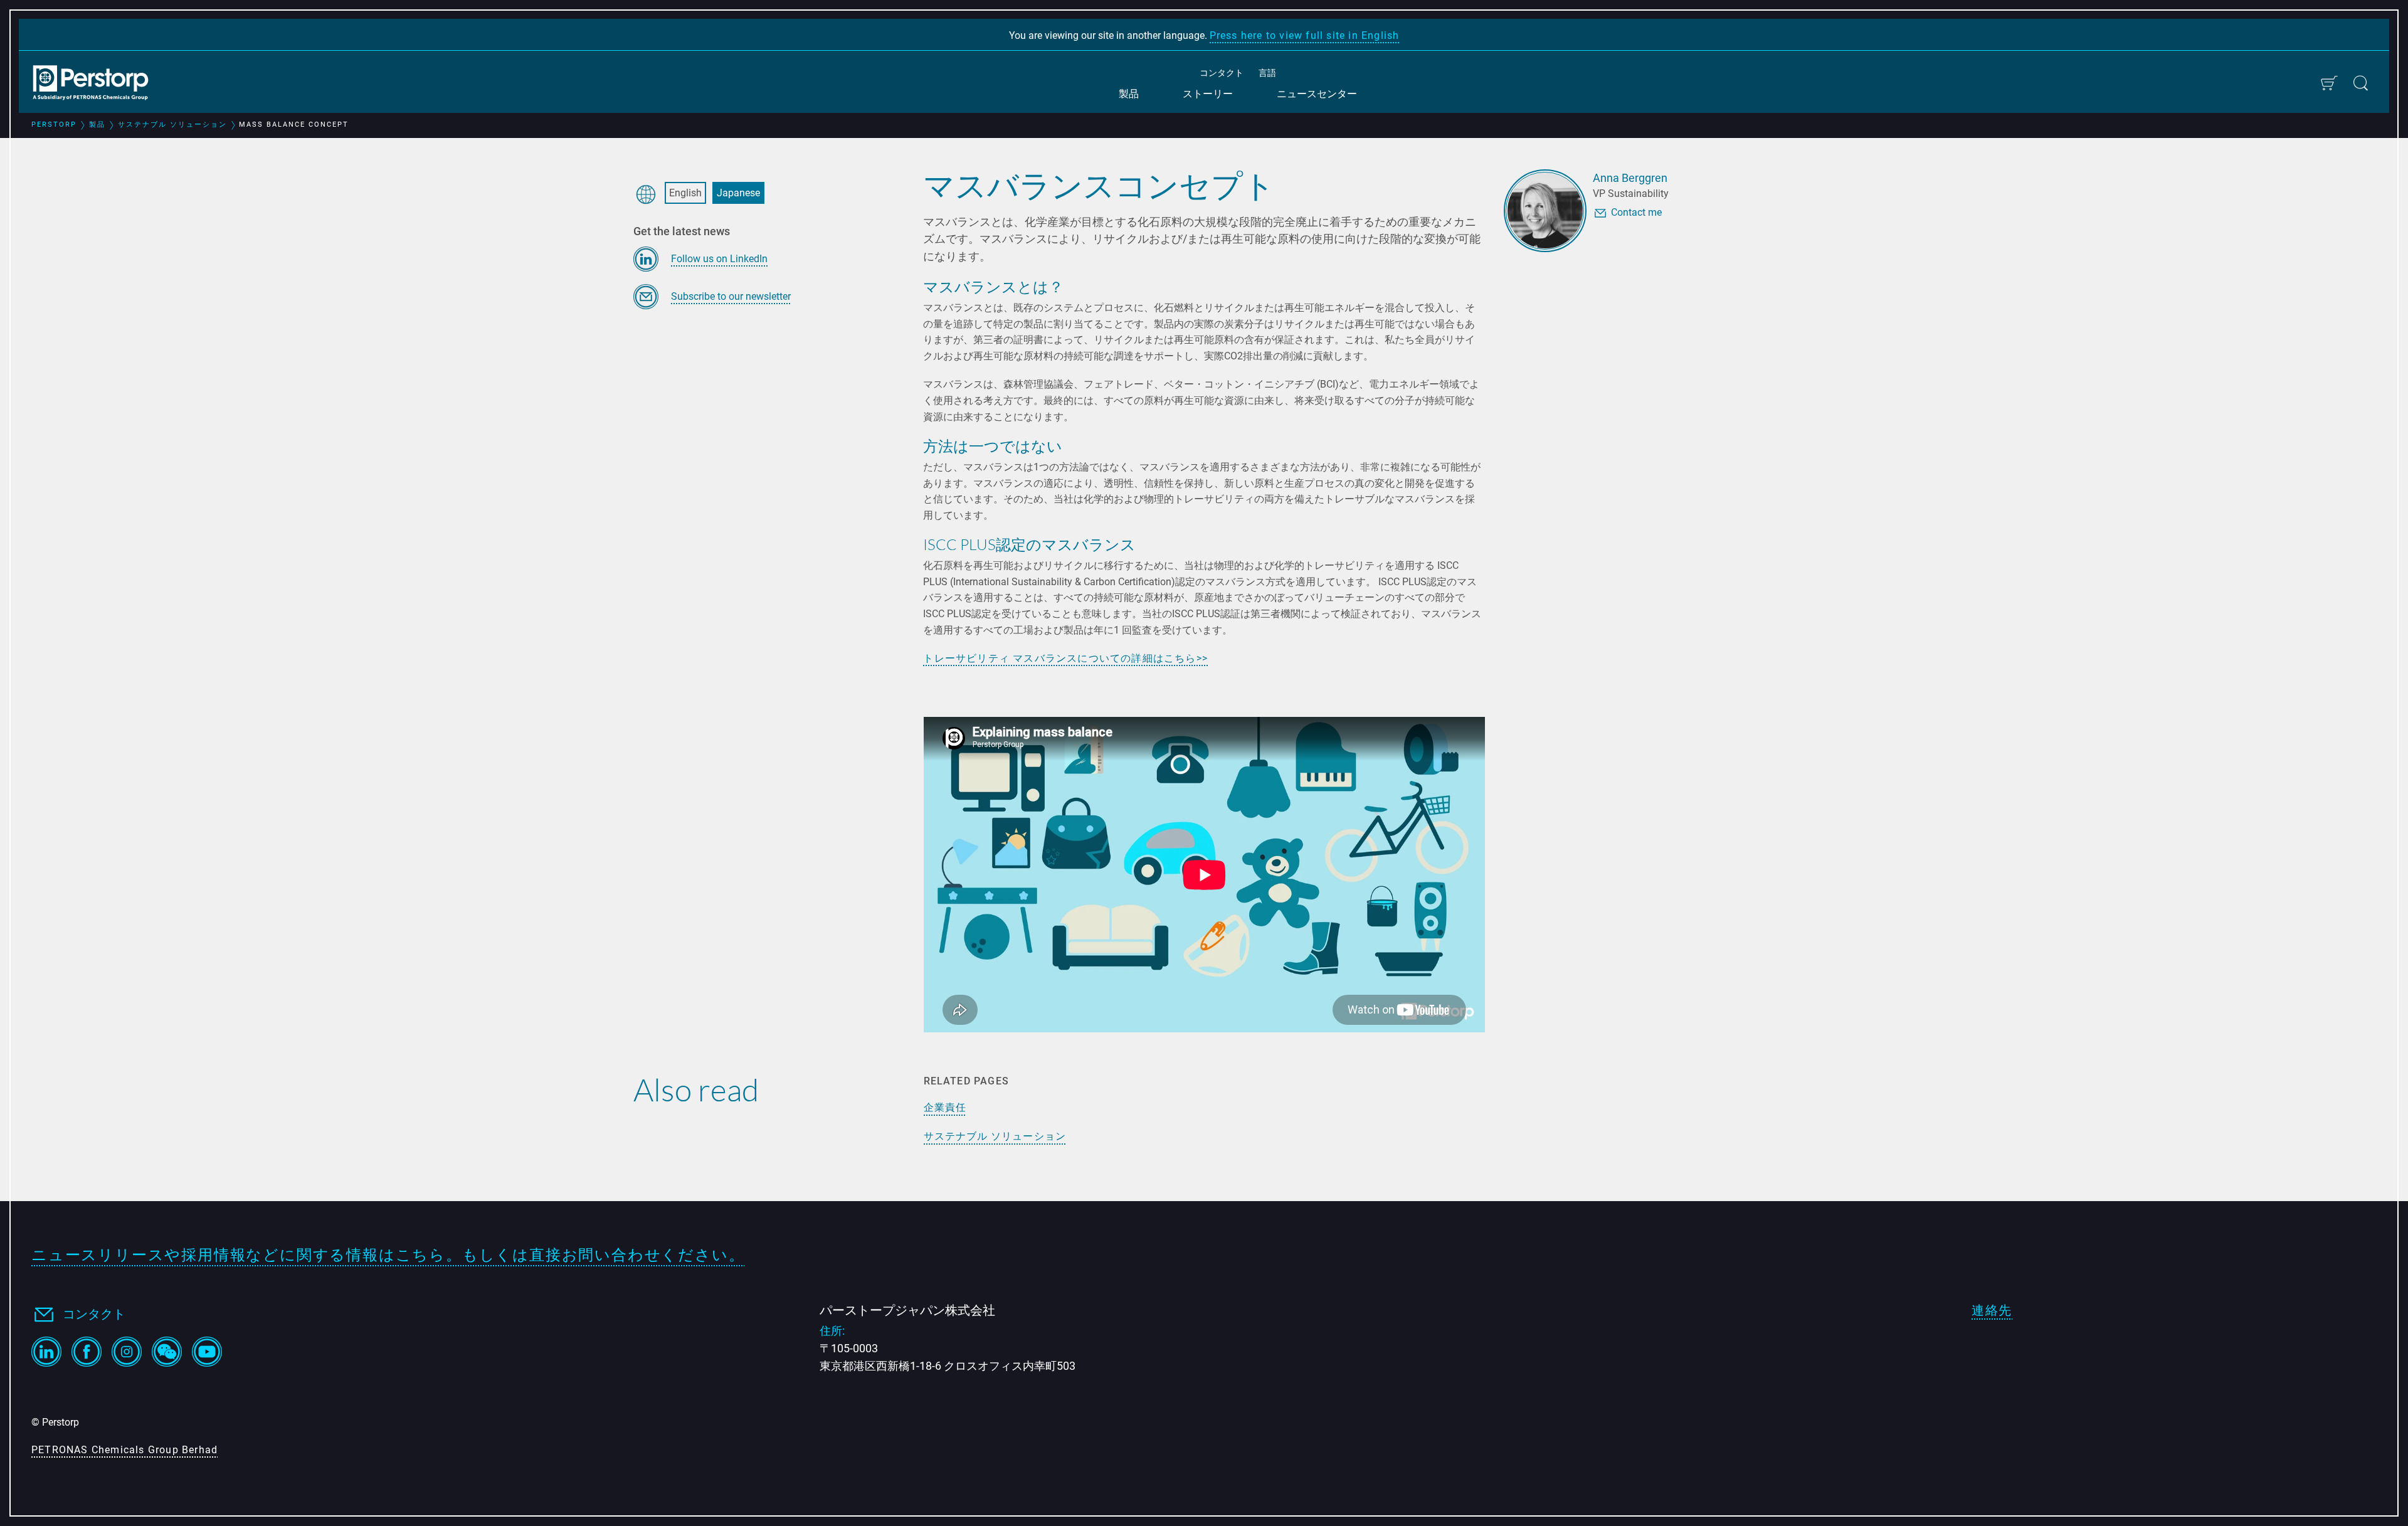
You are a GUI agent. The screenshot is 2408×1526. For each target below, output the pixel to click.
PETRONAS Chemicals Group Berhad (124, 1450)
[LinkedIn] (46, 1352)
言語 (1267, 73)
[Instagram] (127, 1352)
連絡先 (1992, 1310)
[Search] (2361, 83)
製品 (1129, 94)
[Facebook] (87, 1352)
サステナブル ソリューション (995, 1136)
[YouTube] (207, 1352)
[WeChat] (167, 1352)
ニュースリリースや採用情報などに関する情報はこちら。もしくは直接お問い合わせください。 (388, 1255)
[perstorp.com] (97, 84)
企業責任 (945, 1107)
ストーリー (1208, 94)
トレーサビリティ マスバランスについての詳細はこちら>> (1065, 658)
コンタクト (1222, 73)
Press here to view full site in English (1305, 35)
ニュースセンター (1317, 94)
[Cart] (2329, 83)
